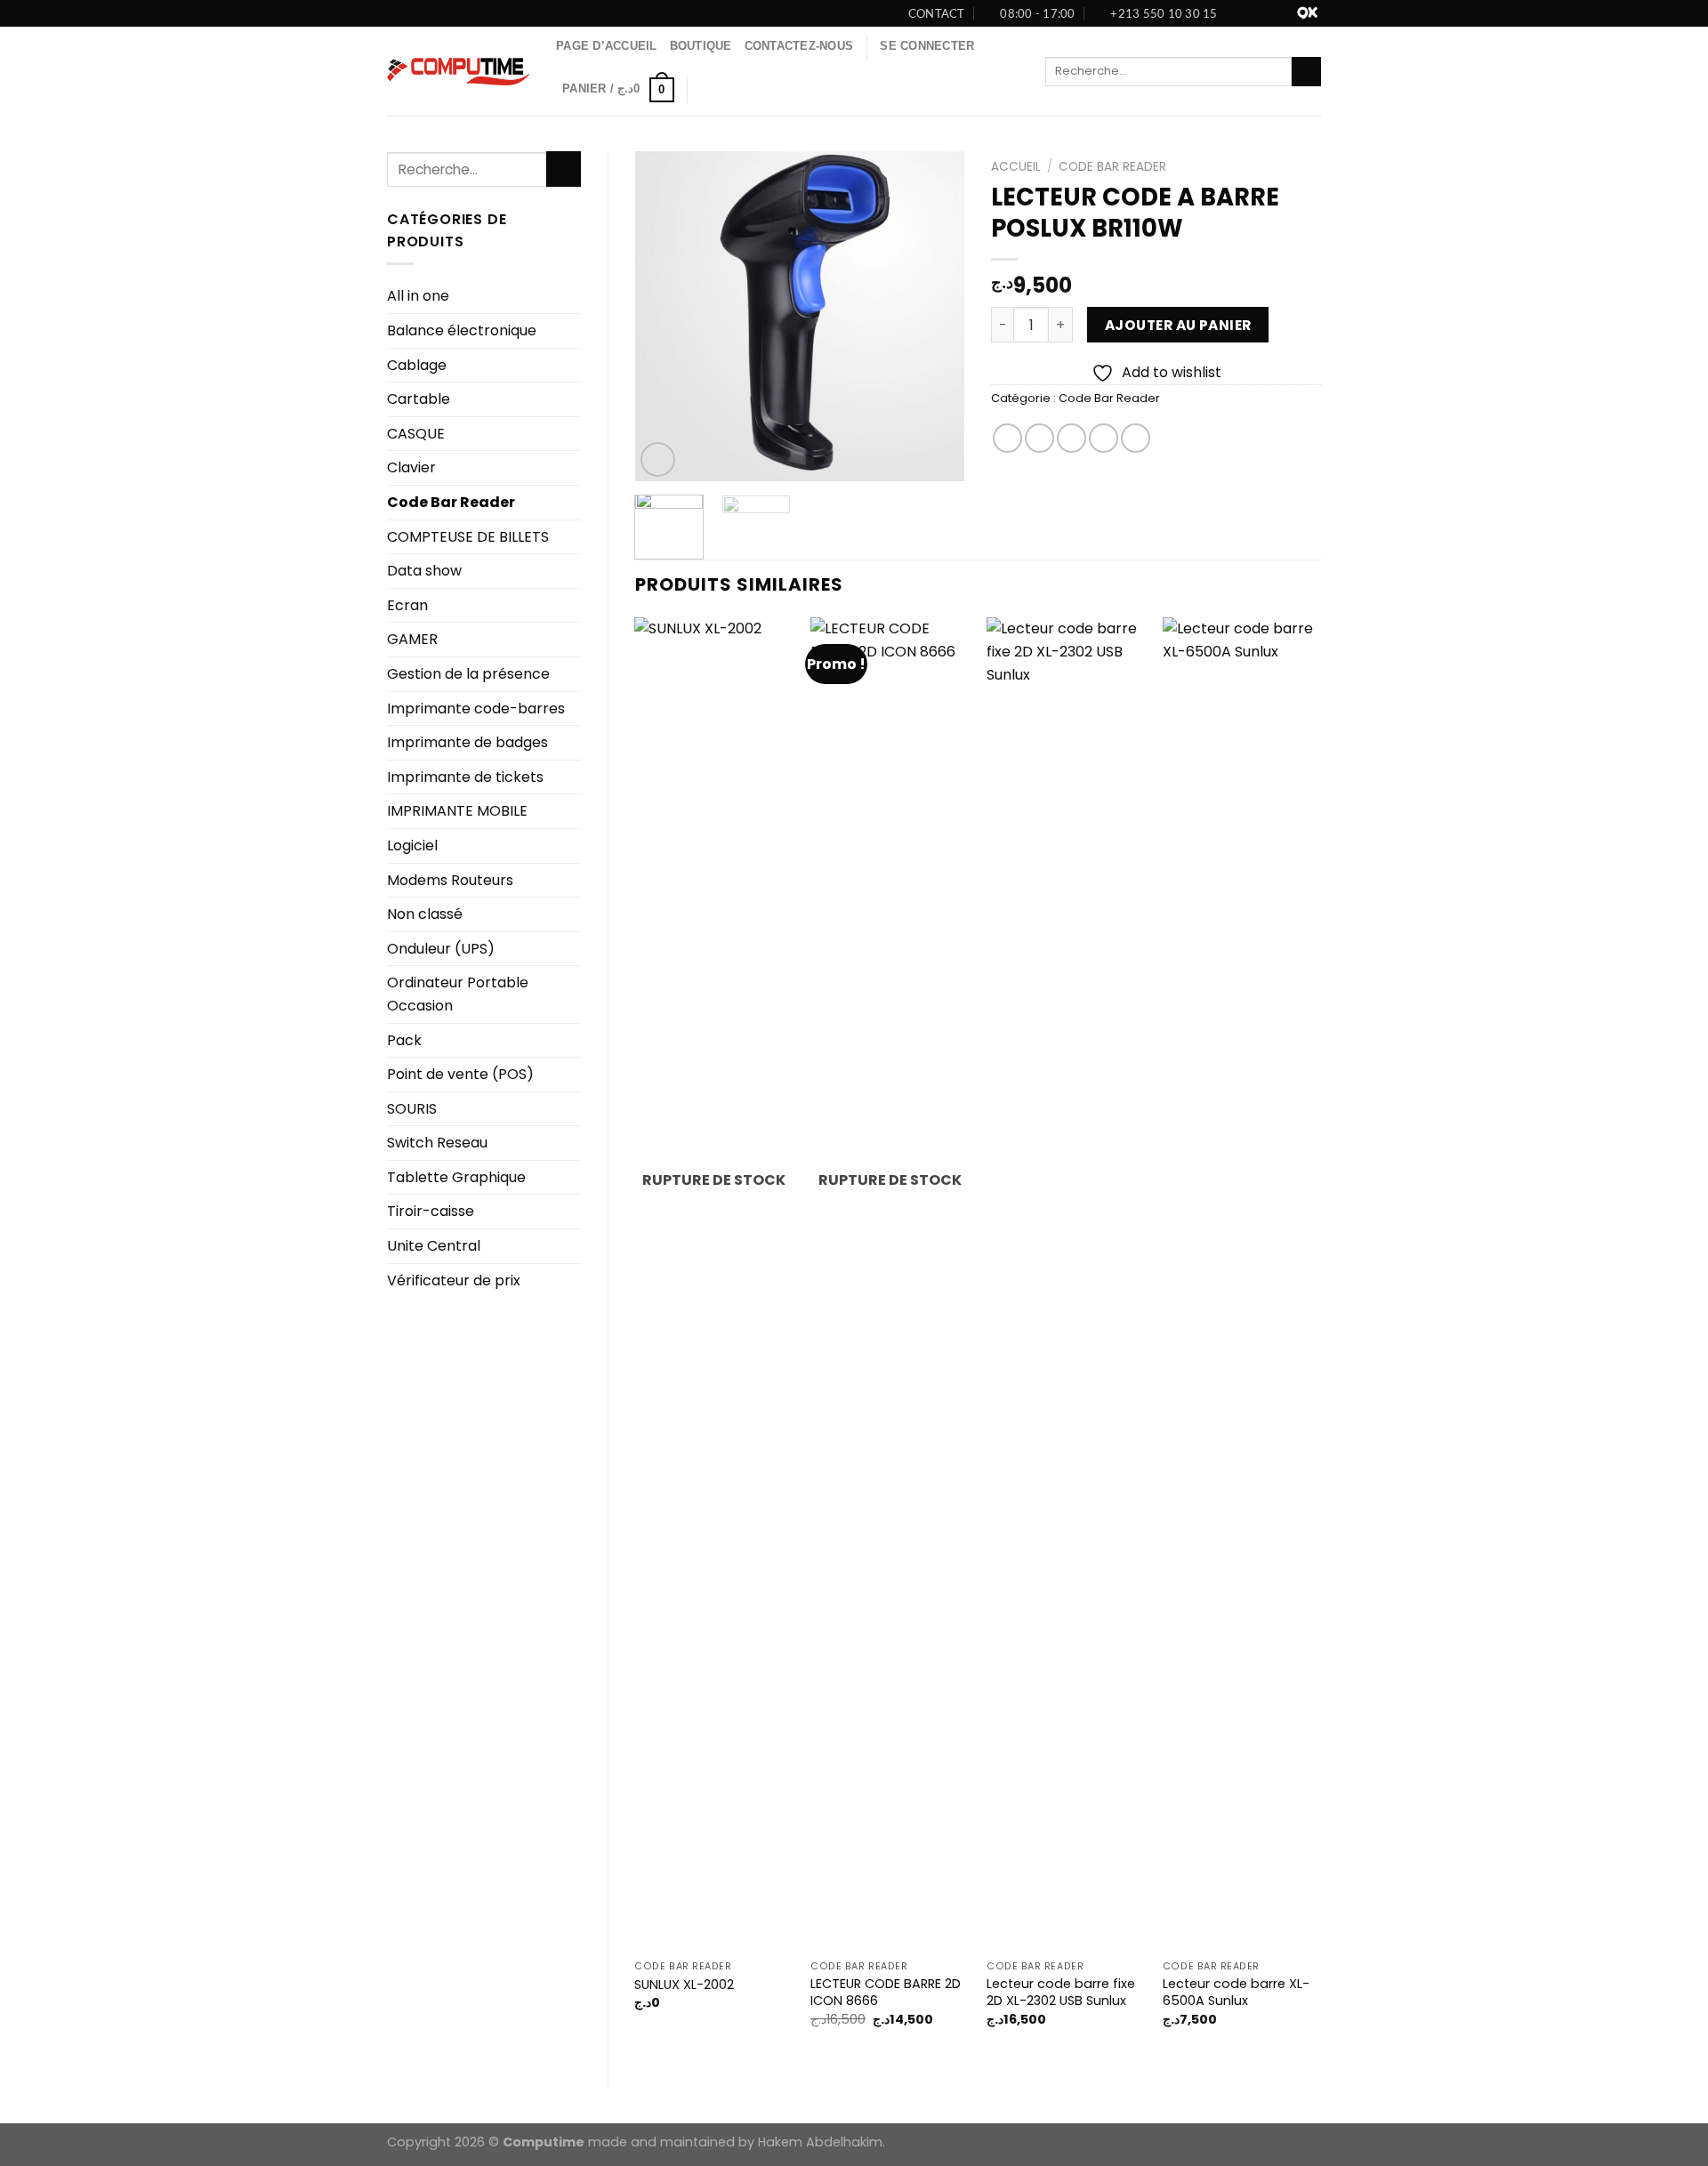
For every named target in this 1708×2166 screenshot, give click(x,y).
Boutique (701, 46)
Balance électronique (462, 330)
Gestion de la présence (468, 674)
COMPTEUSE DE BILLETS (468, 537)
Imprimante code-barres (476, 709)
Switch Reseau (437, 1143)
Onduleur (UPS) (441, 949)
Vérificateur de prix (454, 1280)
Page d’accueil (607, 46)
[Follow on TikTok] (1284, 13)
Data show (424, 571)
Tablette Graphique (456, 1177)
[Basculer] (574, 640)
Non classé (425, 914)
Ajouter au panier (1178, 325)
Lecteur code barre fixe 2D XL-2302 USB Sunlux (1061, 1992)
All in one (418, 296)
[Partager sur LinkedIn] (1136, 438)
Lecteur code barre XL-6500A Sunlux (1236, 1992)
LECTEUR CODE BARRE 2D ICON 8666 (886, 1992)
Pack (404, 1040)
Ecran (407, 605)
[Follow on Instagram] (1265, 13)
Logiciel (412, 845)
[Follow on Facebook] (1245, 13)
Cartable (419, 399)
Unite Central (434, 1246)
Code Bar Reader (451, 502)
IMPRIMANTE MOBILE (457, 811)
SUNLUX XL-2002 (684, 1985)
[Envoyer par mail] (1072, 438)
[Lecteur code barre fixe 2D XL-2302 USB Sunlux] (1066, 1284)
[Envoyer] (1306, 72)
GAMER (412, 639)
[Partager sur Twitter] (1039, 438)
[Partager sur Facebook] (1007, 438)
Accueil (1016, 167)
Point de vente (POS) (460, 1074)
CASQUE (416, 434)
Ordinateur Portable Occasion (458, 994)
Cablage (417, 365)
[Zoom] (658, 459)
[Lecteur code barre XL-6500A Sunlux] (1242, 1284)
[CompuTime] (458, 72)
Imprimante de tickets (465, 777)
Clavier (411, 467)
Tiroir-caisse (431, 1211)
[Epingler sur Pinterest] (1104, 438)
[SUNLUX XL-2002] (713, 1284)
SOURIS (412, 1109)
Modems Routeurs (450, 880)
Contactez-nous (799, 46)
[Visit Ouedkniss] (1307, 13)
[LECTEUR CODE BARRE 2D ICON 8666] (890, 1284)
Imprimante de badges (467, 742)
